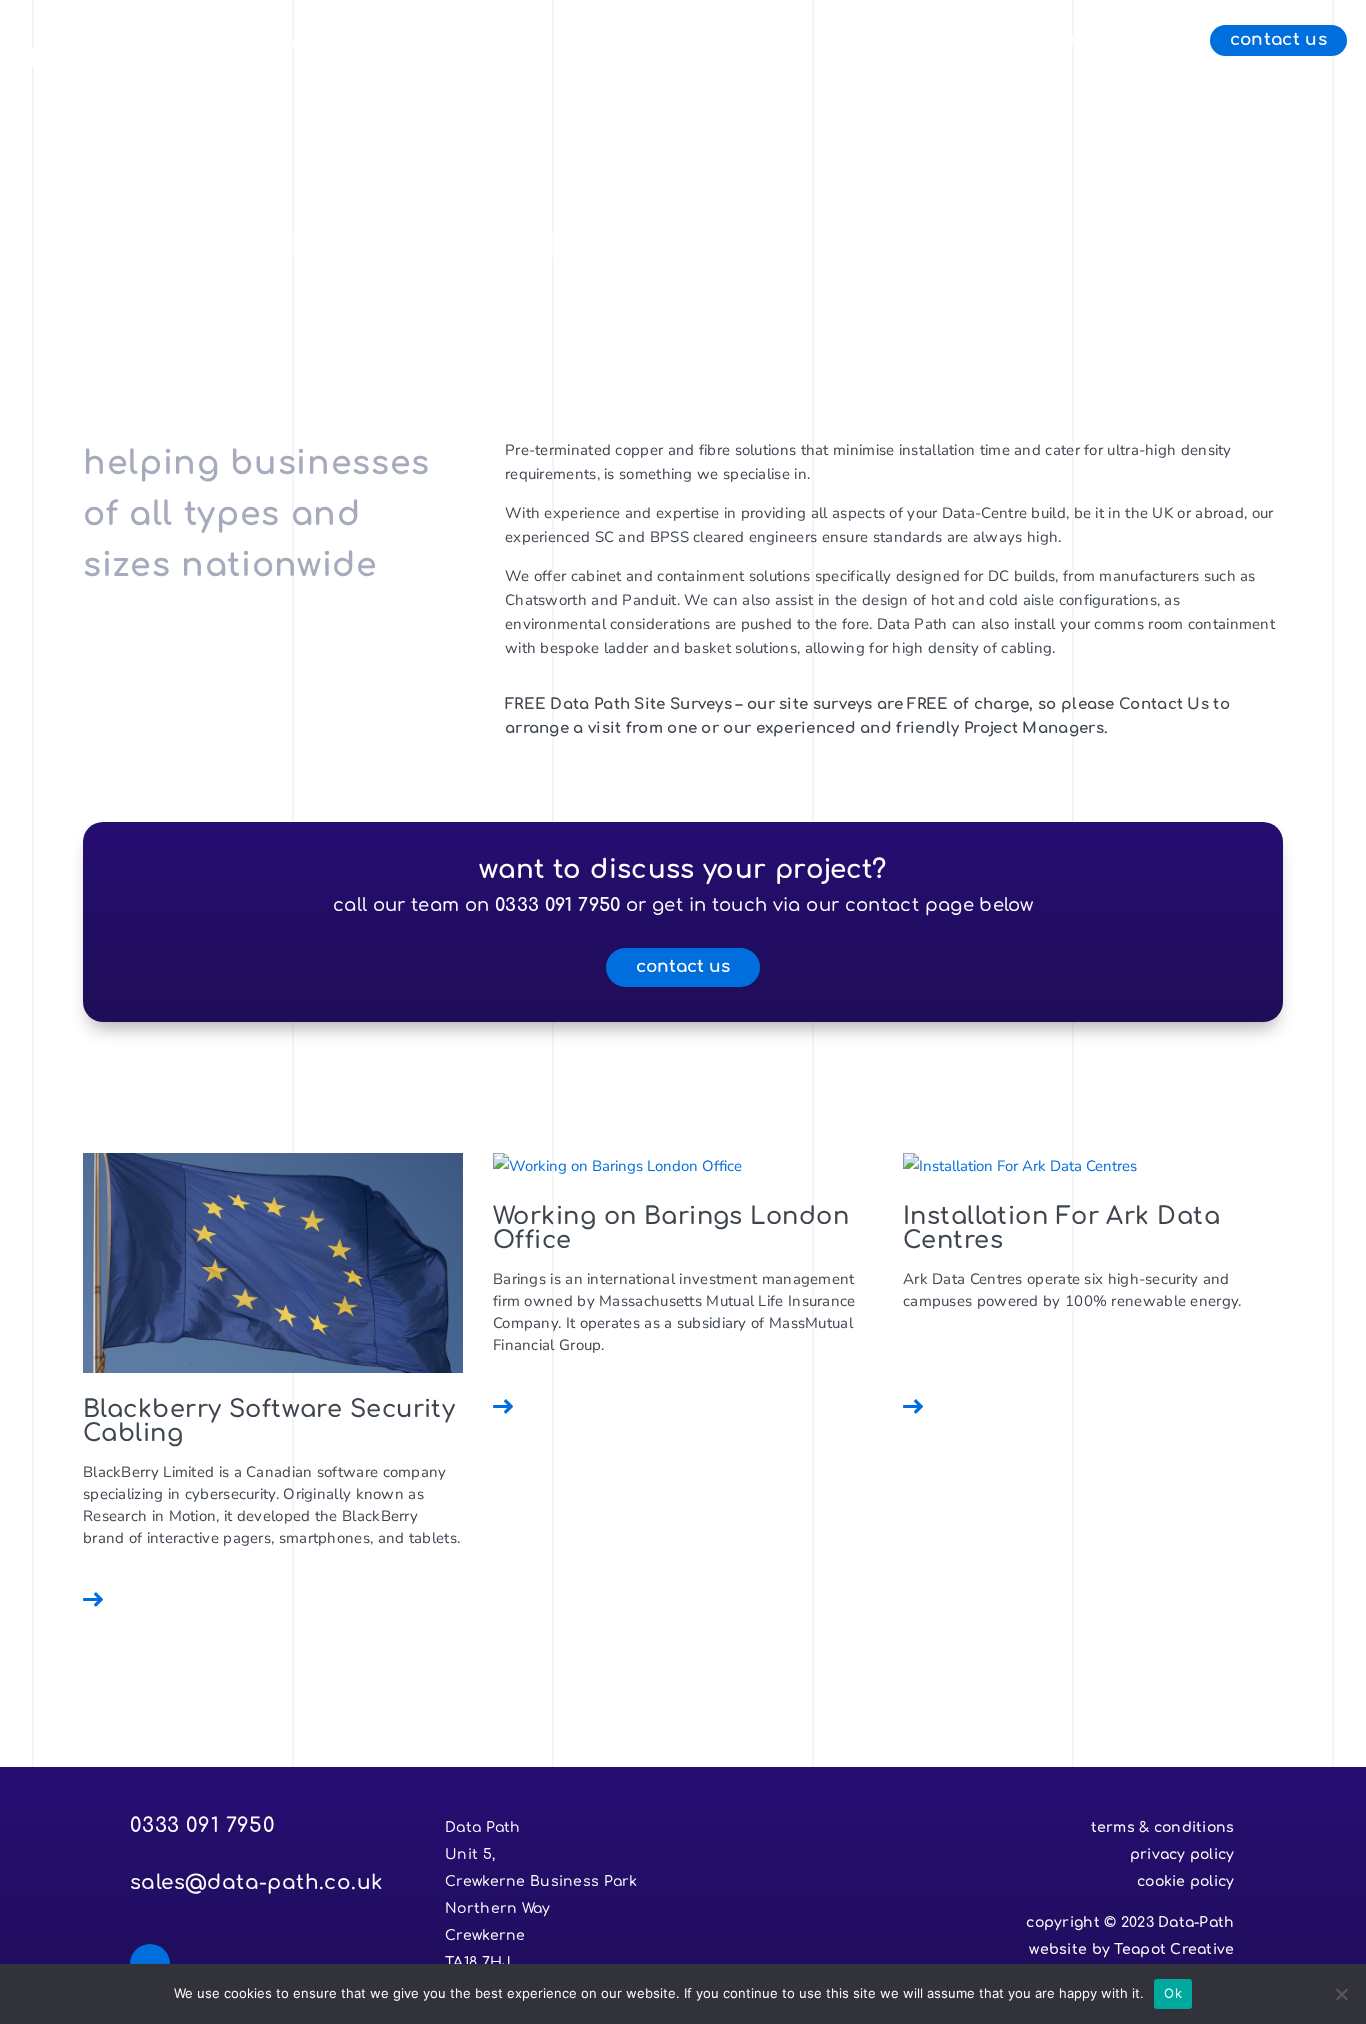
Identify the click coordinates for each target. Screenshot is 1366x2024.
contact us (683, 966)
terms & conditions (1163, 1827)
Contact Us (1278, 41)
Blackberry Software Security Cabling (269, 1421)
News (1146, 41)
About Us (1043, 41)
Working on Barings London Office (671, 1228)
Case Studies (904, 41)
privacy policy (1182, 1854)
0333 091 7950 (558, 905)
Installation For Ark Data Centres (1061, 1228)
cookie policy (1186, 1881)
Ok (1173, 1993)
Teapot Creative (1174, 1949)
